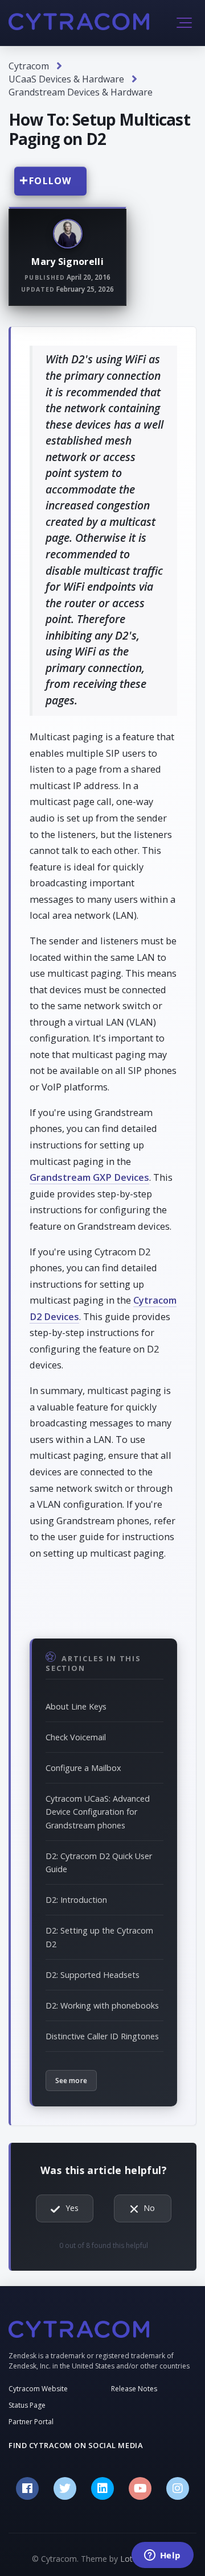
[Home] (79, 22)
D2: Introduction (76, 1900)
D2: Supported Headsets (93, 1975)
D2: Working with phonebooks (102, 2005)
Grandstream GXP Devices (89, 1177)
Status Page (27, 2405)
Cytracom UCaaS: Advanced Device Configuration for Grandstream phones (98, 1812)
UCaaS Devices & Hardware (66, 79)
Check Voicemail (76, 1737)
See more (71, 2081)
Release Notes (134, 2389)
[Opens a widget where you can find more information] (162, 2556)
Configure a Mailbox (83, 1768)
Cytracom (29, 66)
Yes (72, 2208)
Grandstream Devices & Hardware (81, 92)
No (149, 2208)
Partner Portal (31, 2422)
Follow (50, 181)
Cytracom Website (38, 2389)
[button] (184, 23)
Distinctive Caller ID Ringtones (102, 2036)
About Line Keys (76, 1706)
